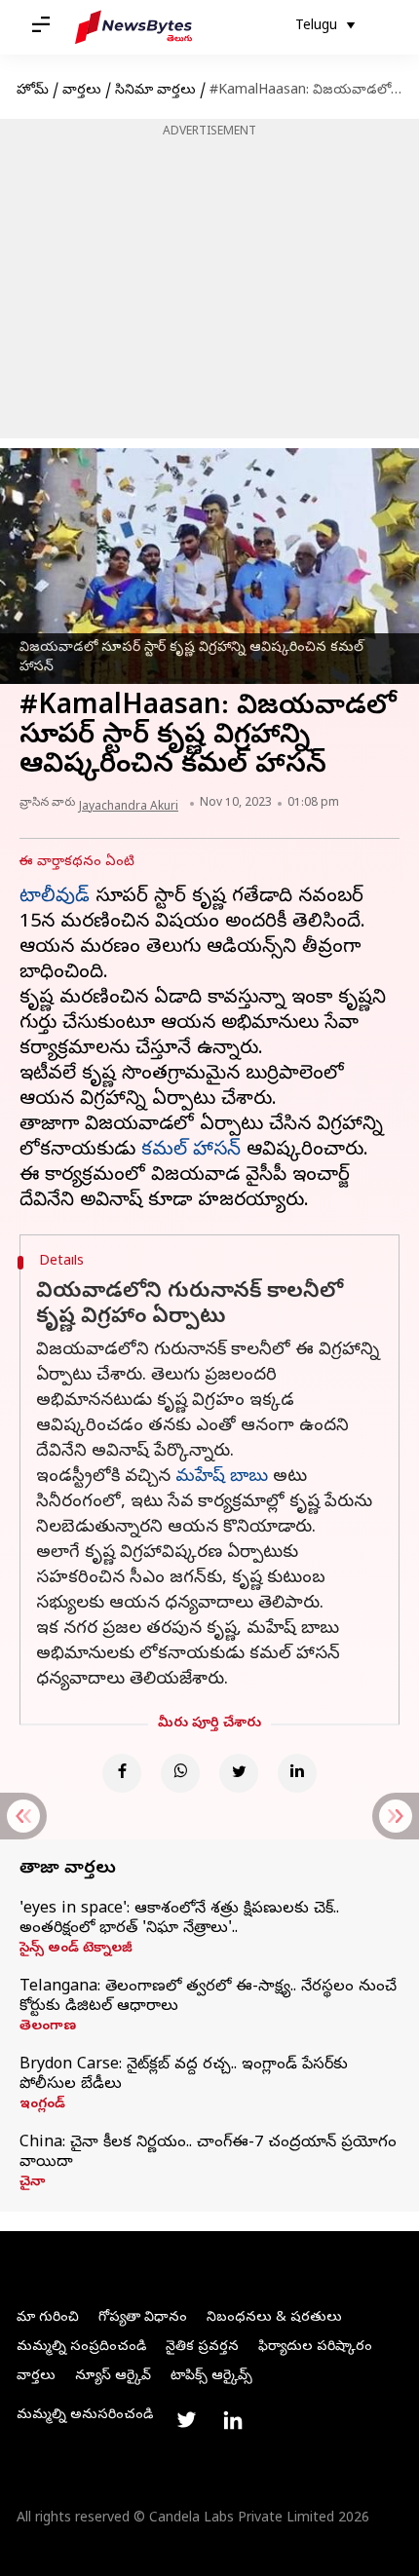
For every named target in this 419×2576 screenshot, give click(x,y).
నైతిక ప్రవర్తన (202, 2348)
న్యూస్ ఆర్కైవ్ (113, 2377)
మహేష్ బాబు (222, 1477)
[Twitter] (239, 1773)
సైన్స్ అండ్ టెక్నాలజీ (76, 1950)
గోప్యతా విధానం (143, 2318)
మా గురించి (48, 2318)
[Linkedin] (297, 1773)
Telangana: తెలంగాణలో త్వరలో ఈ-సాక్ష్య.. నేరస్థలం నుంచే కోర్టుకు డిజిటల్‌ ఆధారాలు (208, 1997)
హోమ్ (33, 91)
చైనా (32, 2183)
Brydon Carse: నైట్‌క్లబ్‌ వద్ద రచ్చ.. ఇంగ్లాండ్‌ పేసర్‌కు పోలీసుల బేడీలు (184, 2075)
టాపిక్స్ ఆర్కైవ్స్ (211, 2377)
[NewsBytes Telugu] (133, 27)
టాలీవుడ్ (55, 898)
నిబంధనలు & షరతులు (274, 2318)
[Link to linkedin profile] (233, 2420)
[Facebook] (122, 1773)
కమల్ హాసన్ (191, 1151)
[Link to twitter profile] (186, 2420)
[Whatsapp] (180, 1773)
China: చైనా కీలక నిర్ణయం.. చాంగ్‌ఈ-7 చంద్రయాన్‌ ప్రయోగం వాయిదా (208, 2153)
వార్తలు (82, 91)
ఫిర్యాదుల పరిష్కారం (315, 2348)
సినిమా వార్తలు (155, 91)
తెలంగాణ (48, 2027)
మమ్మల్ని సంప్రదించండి (81, 2348)
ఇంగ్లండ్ (42, 2105)
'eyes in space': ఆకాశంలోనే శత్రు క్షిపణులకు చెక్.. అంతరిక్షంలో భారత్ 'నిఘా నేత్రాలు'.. (179, 1919)
